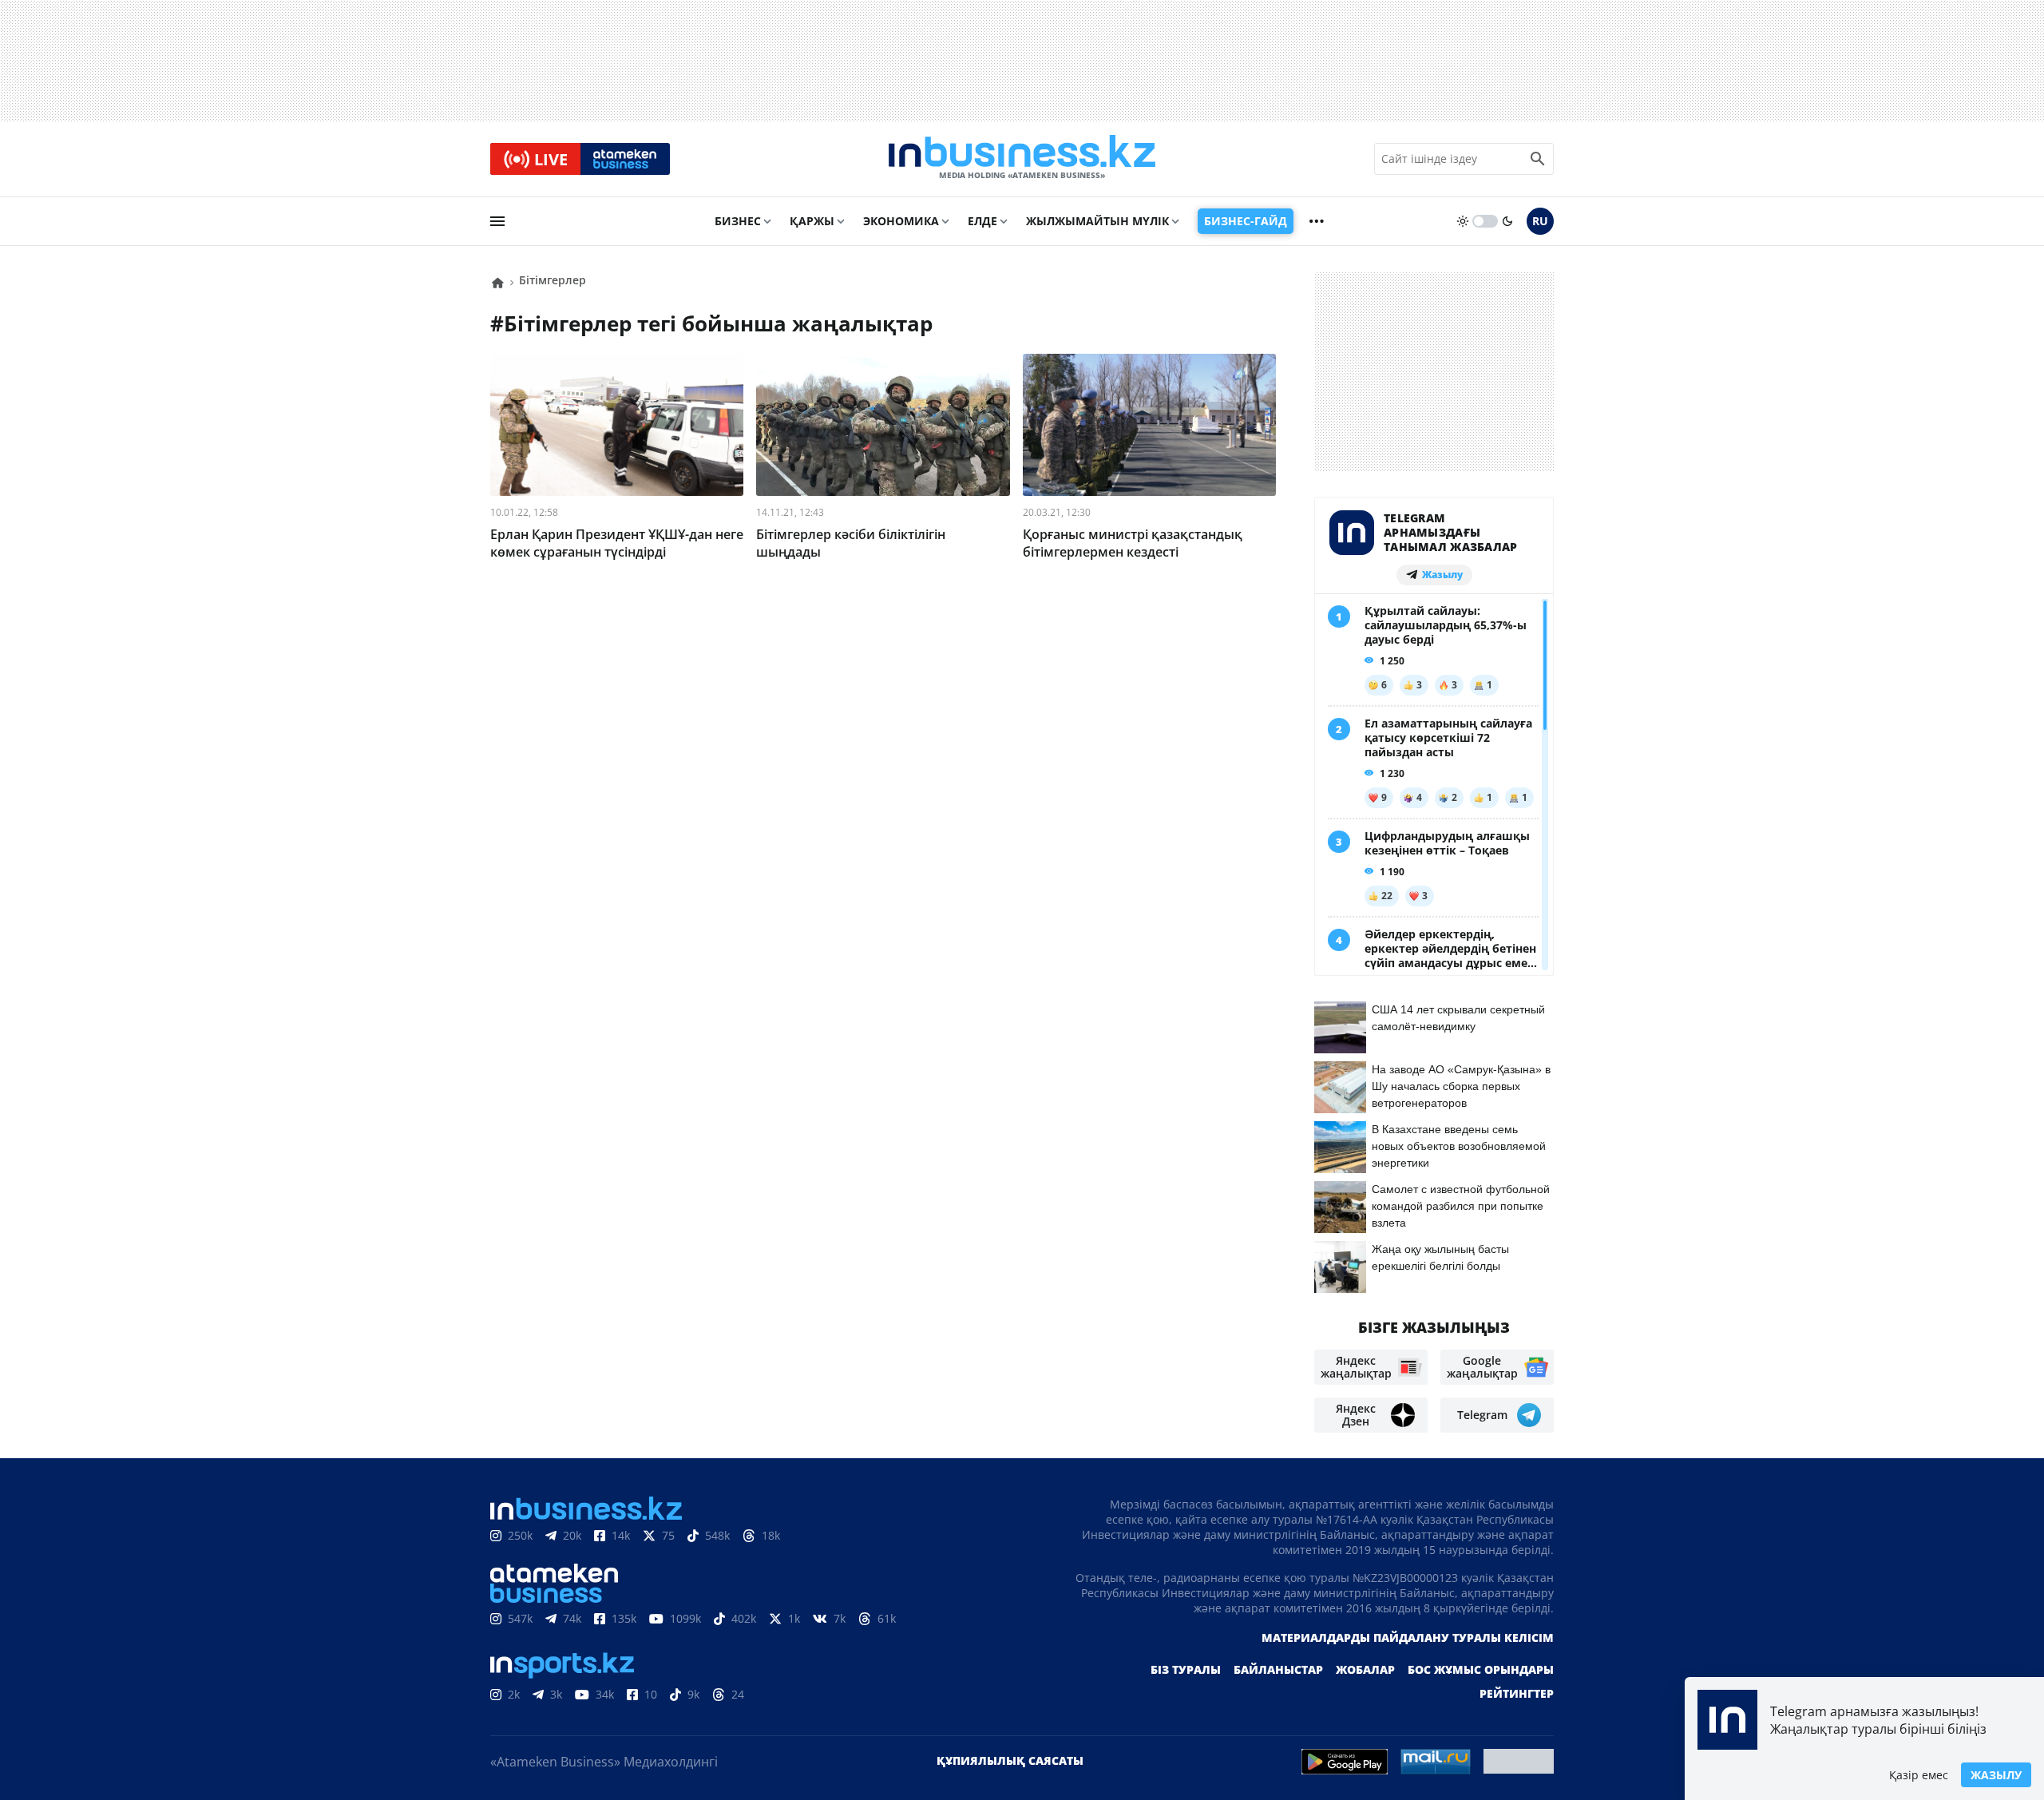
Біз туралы (1186, 1669)
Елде (982, 221)
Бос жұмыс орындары (1481, 1669)
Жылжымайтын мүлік (1097, 221)
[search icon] (1538, 159)
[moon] (1507, 221)
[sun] (1463, 221)
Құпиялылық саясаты (1010, 1760)
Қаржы (812, 221)
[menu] (497, 221)
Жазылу (1996, 1775)
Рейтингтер (1517, 1693)
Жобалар (1365, 1669)
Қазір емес (1919, 1775)
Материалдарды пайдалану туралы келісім (1408, 1637)
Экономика (901, 221)
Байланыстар (1278, 1669)
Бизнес (738, 221)
